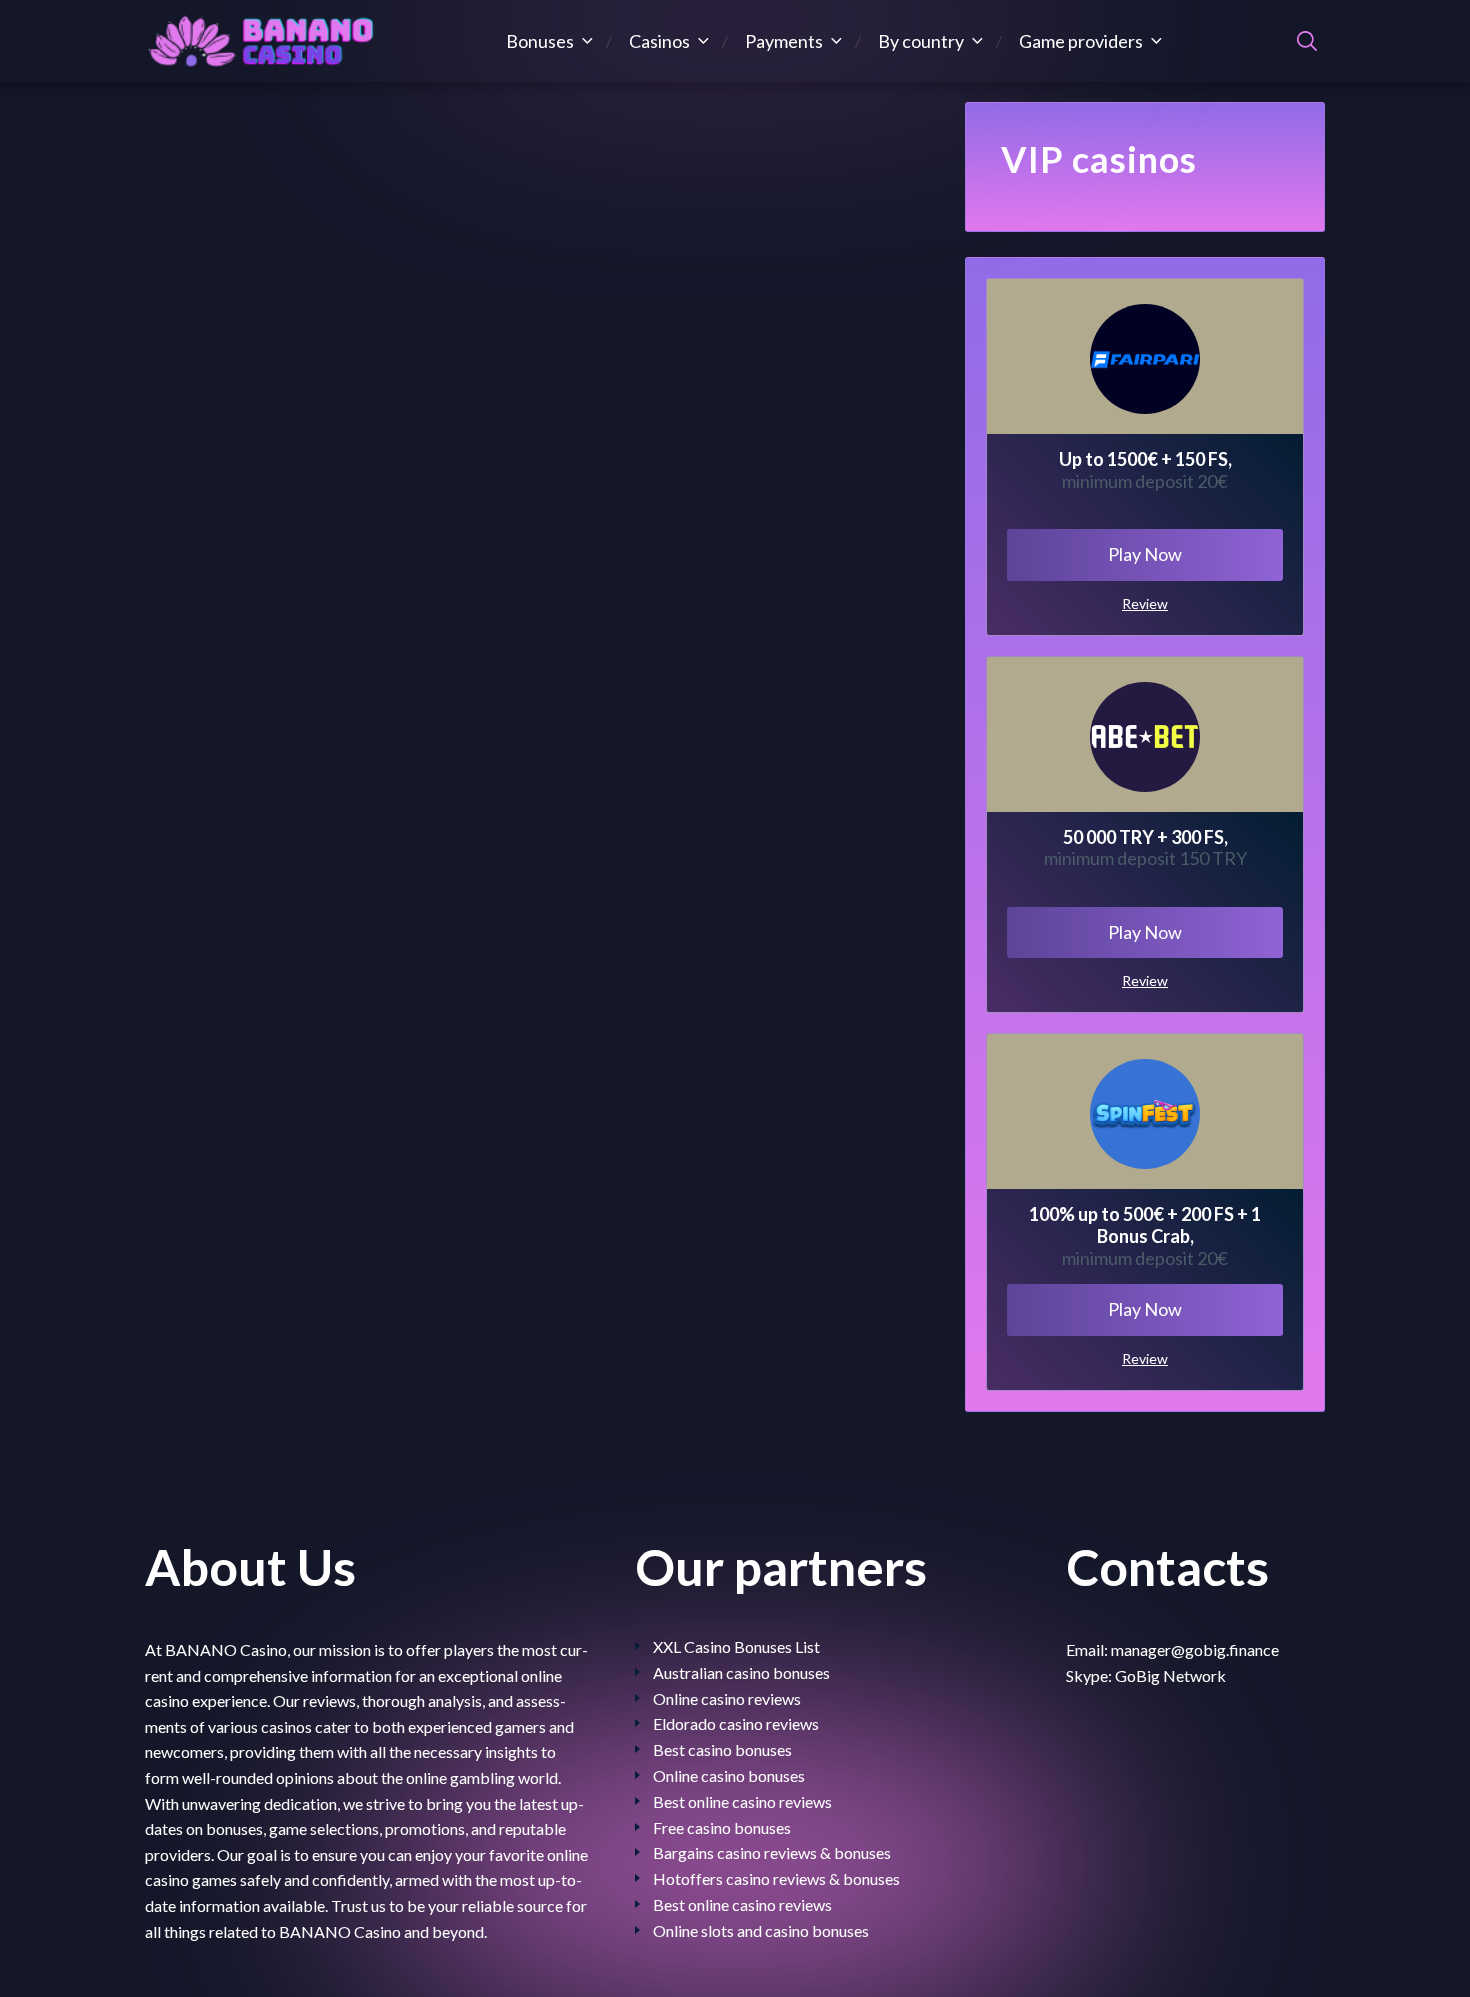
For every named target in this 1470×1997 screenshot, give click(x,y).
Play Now (1145, 554)
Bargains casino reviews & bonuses (772, 1852)
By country (921, 41)
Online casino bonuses (729, 1775)
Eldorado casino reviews (736, 1723)
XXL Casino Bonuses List (736, 1646)
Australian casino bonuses (741, 1672)
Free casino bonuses (722, 1827)
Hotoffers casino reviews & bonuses (776, 1878)
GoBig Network (1170, 1675)
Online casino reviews (727, 1698)
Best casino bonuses (722, 1749)
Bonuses (540, 41)
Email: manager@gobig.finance (1172, 1649)
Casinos (659, 41)
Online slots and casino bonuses (761, 1930)
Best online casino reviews (742, 1801)
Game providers (1081, 41)
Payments (784, 41)
